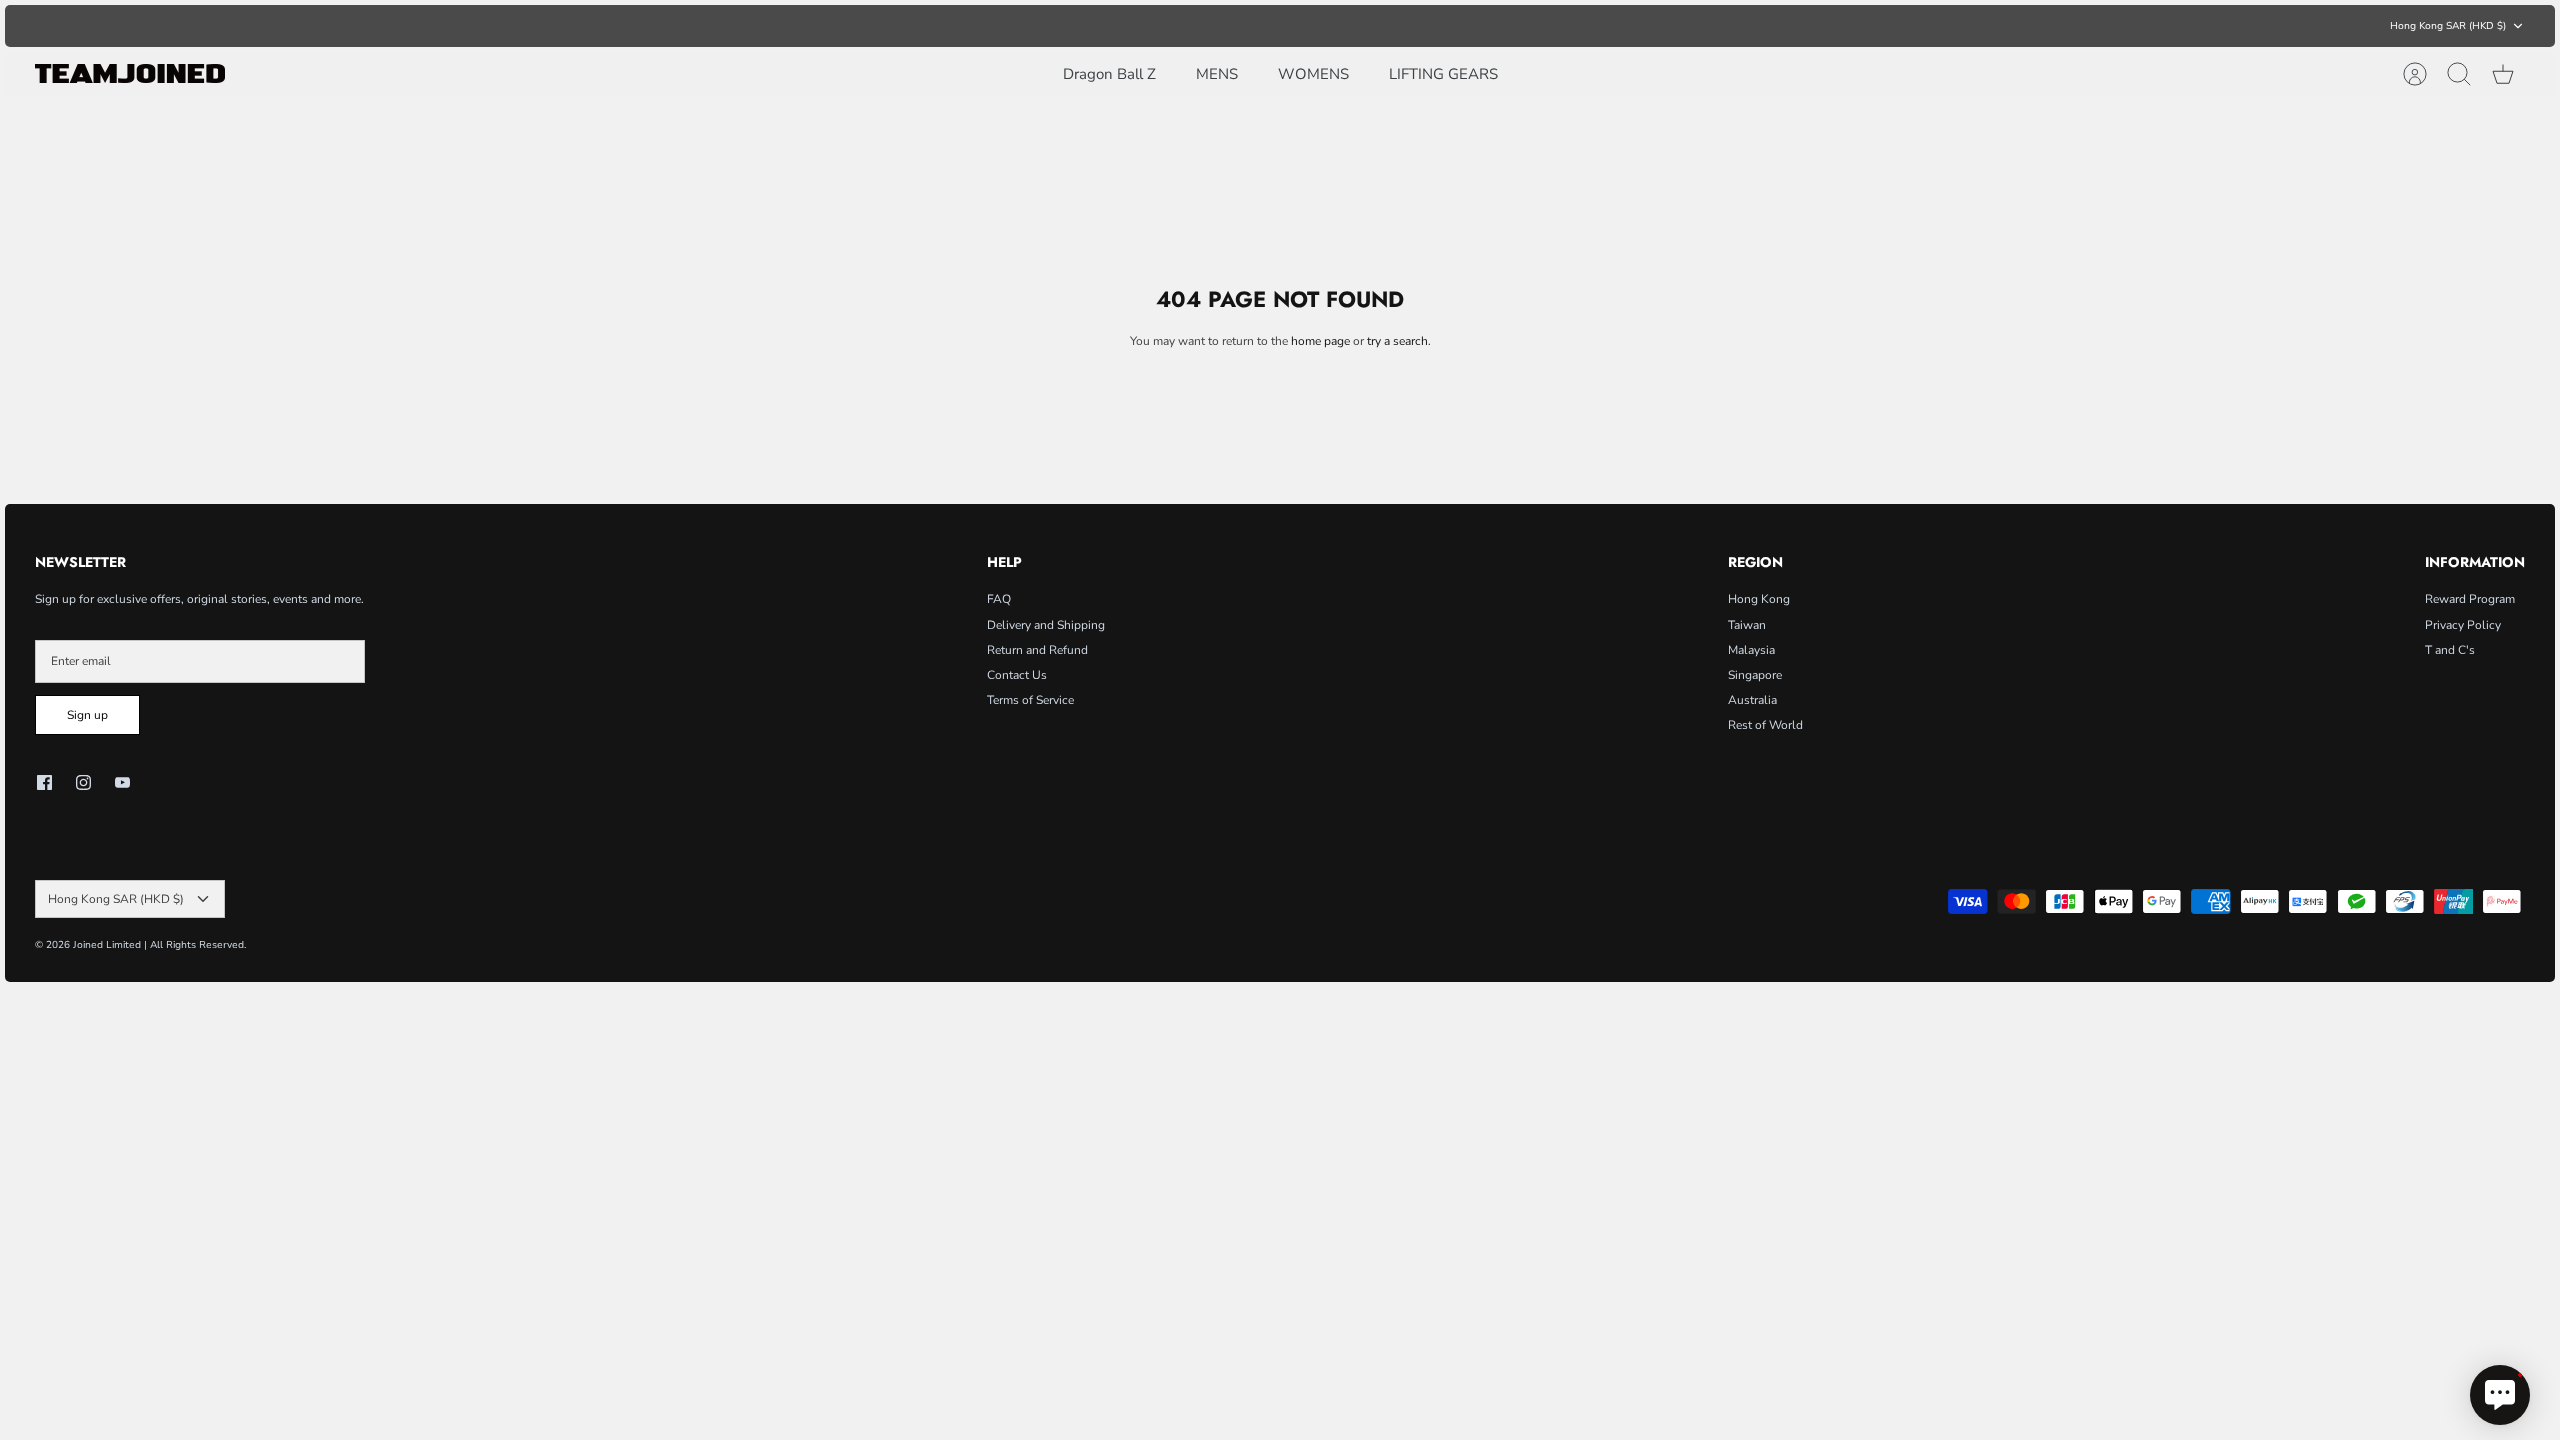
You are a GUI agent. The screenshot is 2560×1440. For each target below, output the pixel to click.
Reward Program (2470, 599)
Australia (1752, 700)
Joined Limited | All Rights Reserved (158, 945)
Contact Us (1017, 675)
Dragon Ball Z (1109, 74)
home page (1320, 341)
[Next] (1660, 26)
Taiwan (1747, 625)
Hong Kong (1759, 599)
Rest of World (1765, 725)
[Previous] (900, 26)
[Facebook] (44, 782)
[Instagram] (83, 782)
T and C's (2450, 650)
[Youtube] (122, 782)
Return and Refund (1037, 650)
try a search (1397, 341)
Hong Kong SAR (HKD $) (2448, 26)
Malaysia (1751, 650)
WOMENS (1313, 74)
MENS (1217, 74)
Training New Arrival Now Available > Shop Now (1280, 26)
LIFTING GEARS (1443, 74)
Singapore (1755, 675)
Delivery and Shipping (1046, 625)
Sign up (87, 715)
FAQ (999, 599)
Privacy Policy (2463, 625)
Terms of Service (1030, 700)
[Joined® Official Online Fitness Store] (130, 73)
